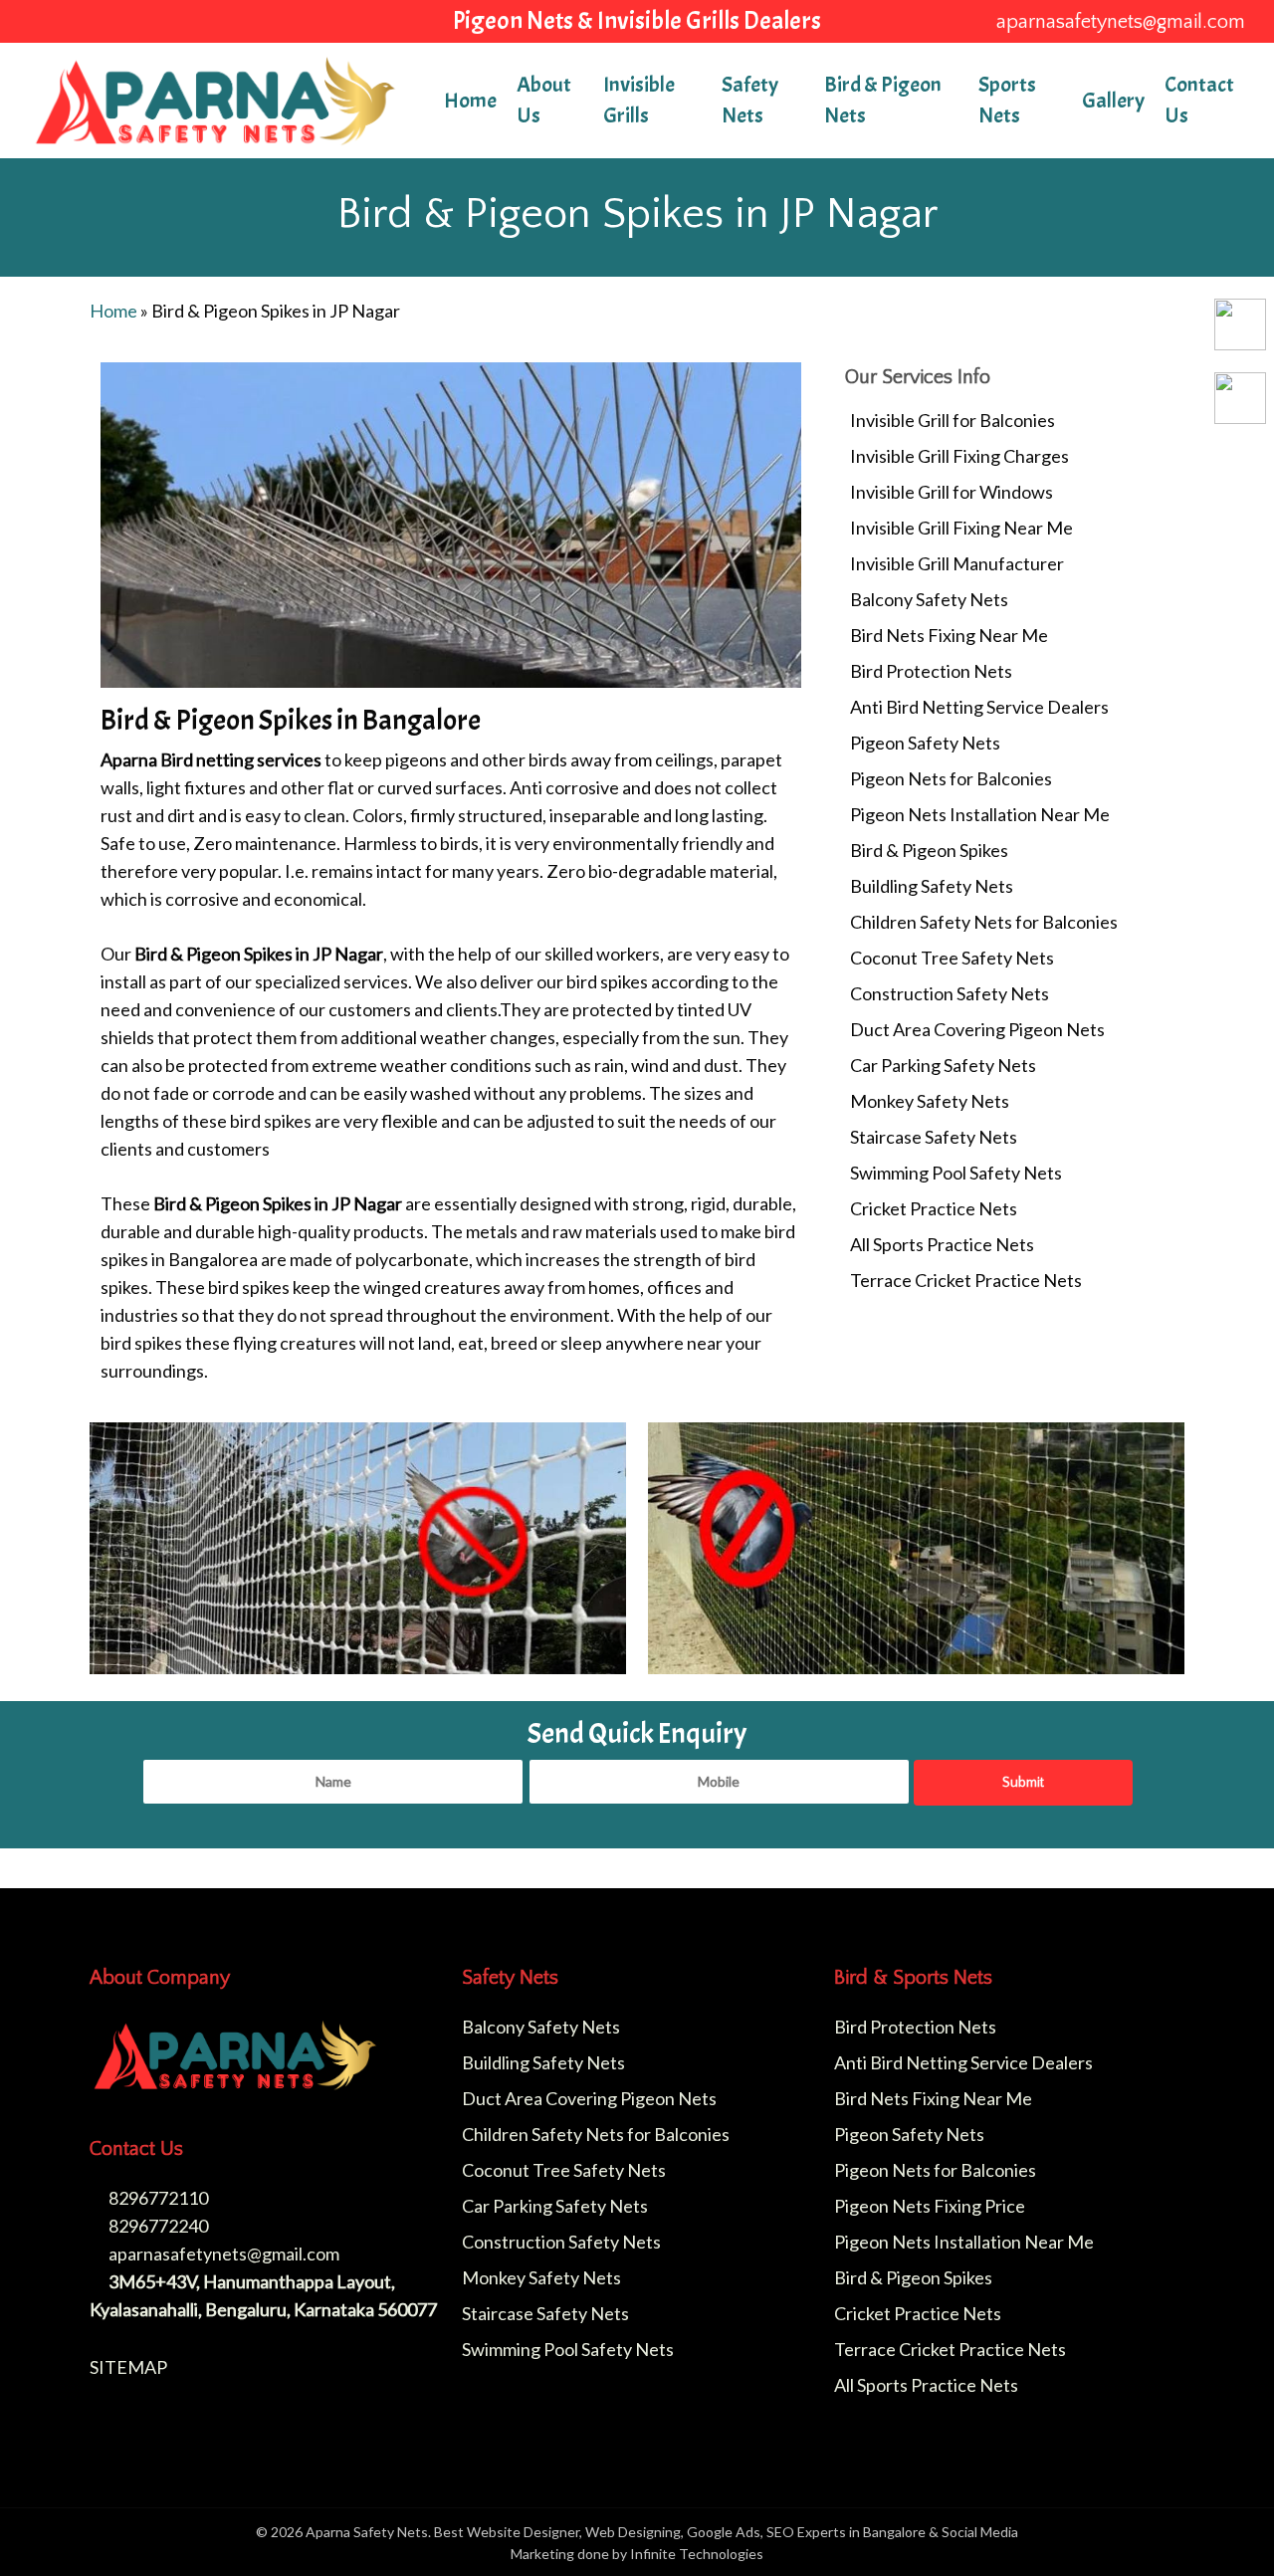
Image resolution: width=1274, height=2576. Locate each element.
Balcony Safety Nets (929, 599)
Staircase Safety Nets (934, 1137)
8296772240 (157, 2226)
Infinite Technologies (697, 2554)
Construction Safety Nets (950, 993)
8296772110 (157, 2198)
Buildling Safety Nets (932, 886)
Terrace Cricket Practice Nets (966, 1280)
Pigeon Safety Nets (925, 743)
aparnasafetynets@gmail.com (222, 2254)
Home (113, 311)
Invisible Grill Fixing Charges (959, 456)
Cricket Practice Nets (934, 1208)
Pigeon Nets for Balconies (951, 778)
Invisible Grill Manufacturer (957, 563)
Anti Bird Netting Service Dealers (979, 707)
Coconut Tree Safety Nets (952, 958)
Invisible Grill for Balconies (953, 420)
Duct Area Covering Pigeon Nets (977, 1029)
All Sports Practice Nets (942, 1244)
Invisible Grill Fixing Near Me (961, 528)
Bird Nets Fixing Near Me (949, 635)
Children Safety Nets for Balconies (984, 922)
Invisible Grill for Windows (952, 492)
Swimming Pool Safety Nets (956, 1173)
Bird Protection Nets (931, 671)
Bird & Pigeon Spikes (929, 850)
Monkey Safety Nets (930, 1101)
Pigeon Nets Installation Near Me (980, 814)
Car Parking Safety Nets (943, 1065)
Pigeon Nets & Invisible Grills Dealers (637, 20)
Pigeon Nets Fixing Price (930, 2206)
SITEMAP (128, 2367)
